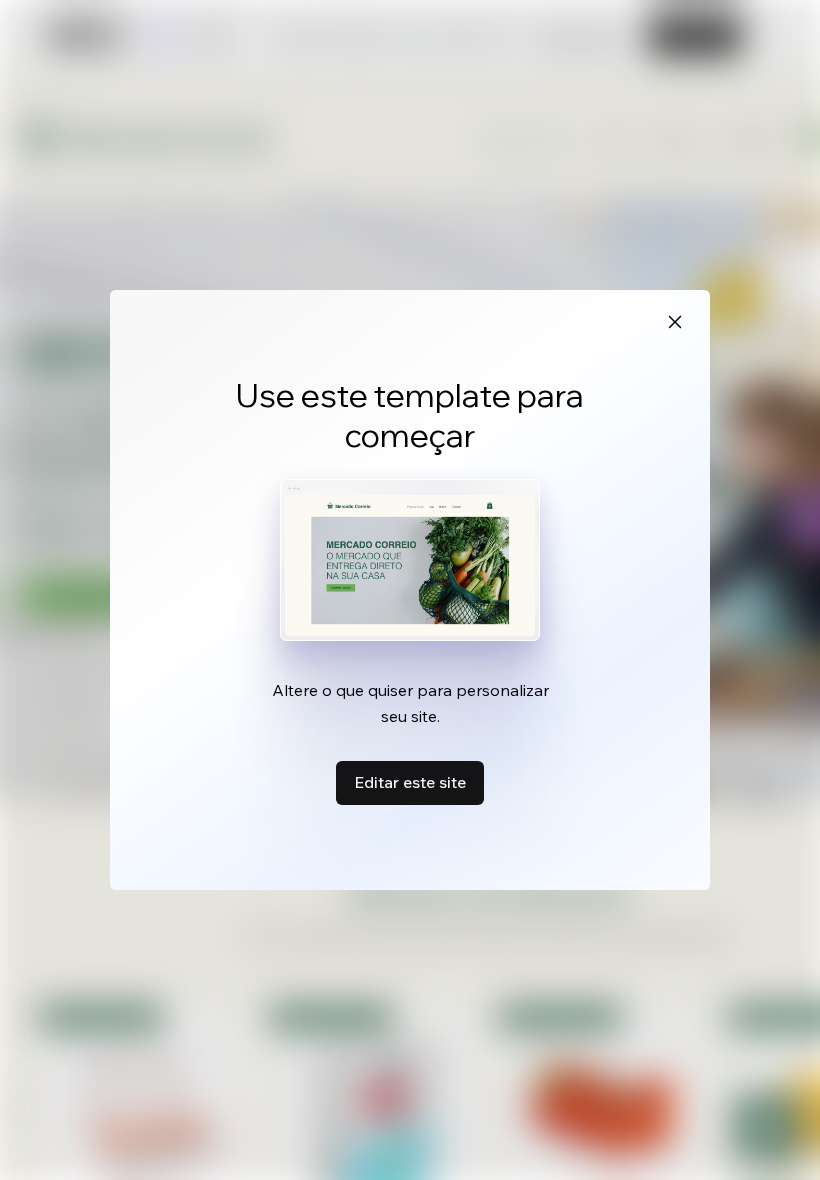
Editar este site (410, 782)
